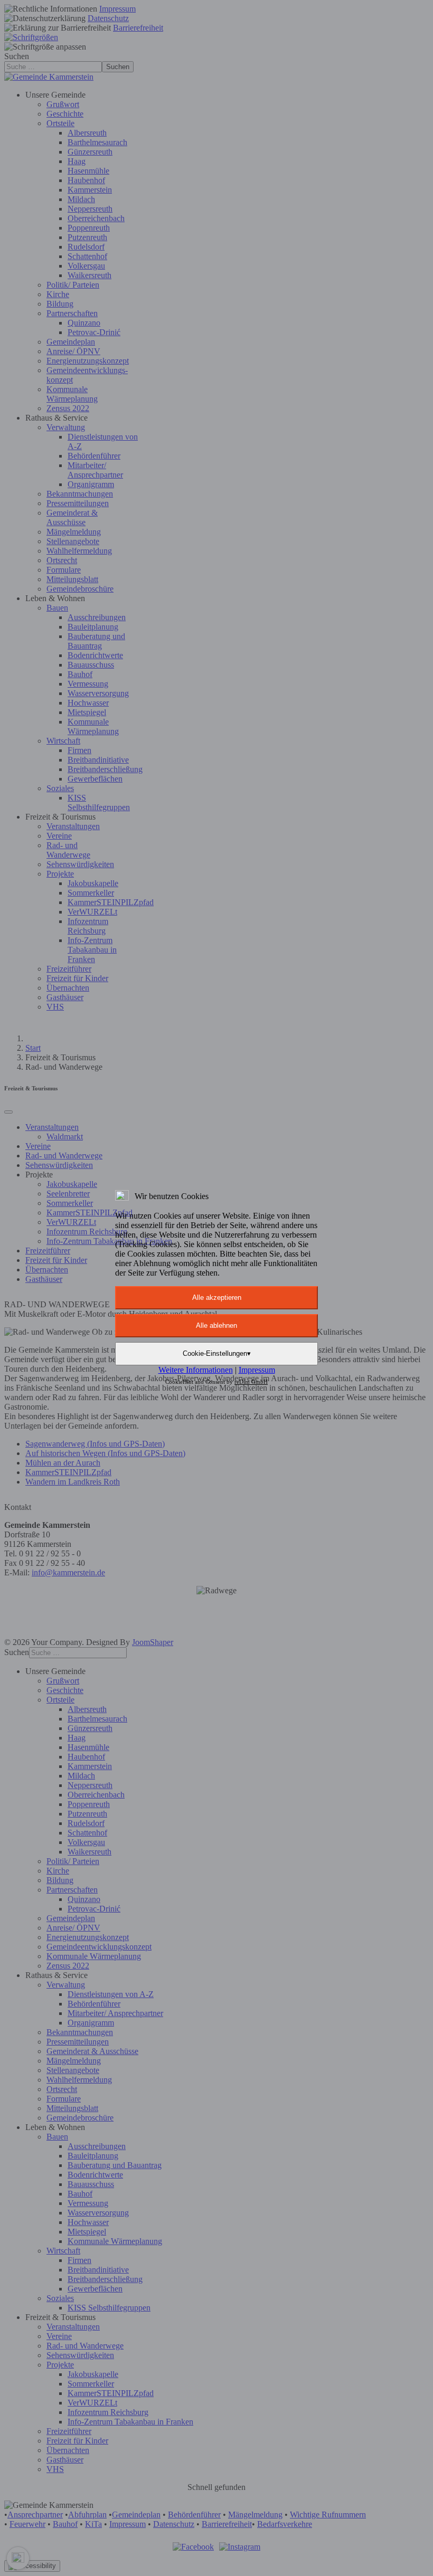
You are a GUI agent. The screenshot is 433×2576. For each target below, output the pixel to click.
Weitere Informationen (196, 1370)
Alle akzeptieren (217, 1297)
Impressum (257, 1370)
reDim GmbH (251, 1382)
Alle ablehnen (216, 1325)
